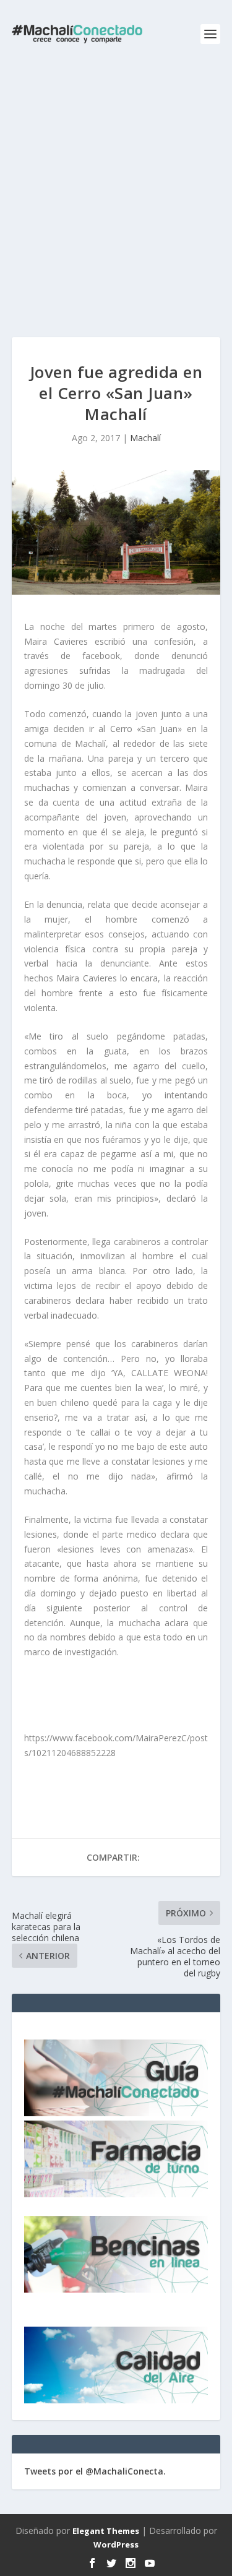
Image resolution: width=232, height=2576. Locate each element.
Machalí (145, 438)
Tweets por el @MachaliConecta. (95, 2471)
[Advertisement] (116, 190)
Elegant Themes (106, 2531)
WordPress (116, 2544)
